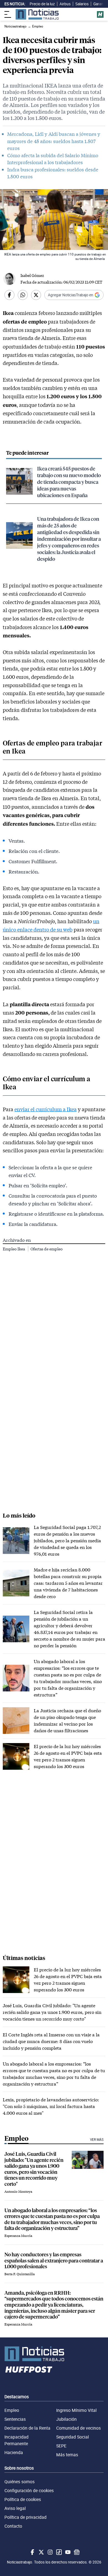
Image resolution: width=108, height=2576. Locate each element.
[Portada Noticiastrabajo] (54, 2354)
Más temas (67, 2455)
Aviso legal (15, 2508)
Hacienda (14, 2452)
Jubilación (66, 2419)
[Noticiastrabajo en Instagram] (50, 2552)
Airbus (65, 4)
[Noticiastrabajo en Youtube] (67, 2552)
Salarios (82, 4)
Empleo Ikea (14, 1249)
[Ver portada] (37, 14)
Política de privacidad (25, 2517)
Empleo (12, 2410)
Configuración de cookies (29, 2490)
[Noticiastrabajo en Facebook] (32, 2552)
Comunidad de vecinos (79, 2428)
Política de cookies (23, 2499)
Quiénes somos (20, 2482)
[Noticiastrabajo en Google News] (76, 2552)
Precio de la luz (42, 4)
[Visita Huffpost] (100, 14)
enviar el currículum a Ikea (46, 1109)
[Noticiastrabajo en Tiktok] (58, 2552)
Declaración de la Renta (27, 2428)
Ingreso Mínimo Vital (76, 2410)
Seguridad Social (73, 2437)
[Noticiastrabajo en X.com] (41, 2552)
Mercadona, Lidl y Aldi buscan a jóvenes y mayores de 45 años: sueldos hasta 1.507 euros (54, 141)
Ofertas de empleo (47, 1249)
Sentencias (15, 2419)
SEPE (61, 2446)
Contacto (13, 2526)
